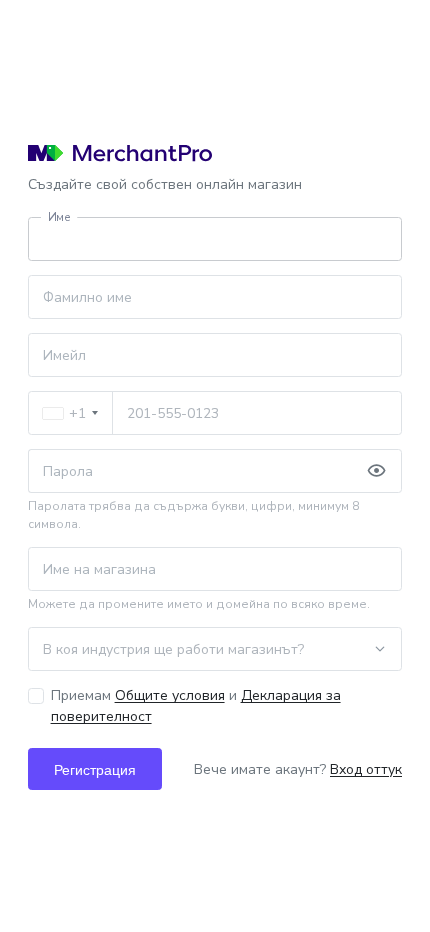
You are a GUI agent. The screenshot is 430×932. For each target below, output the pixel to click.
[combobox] (71, 413)
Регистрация (95, 769)
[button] (377, 471)
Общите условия (170, 695)
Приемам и (196, 706)
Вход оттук (366, 769)
